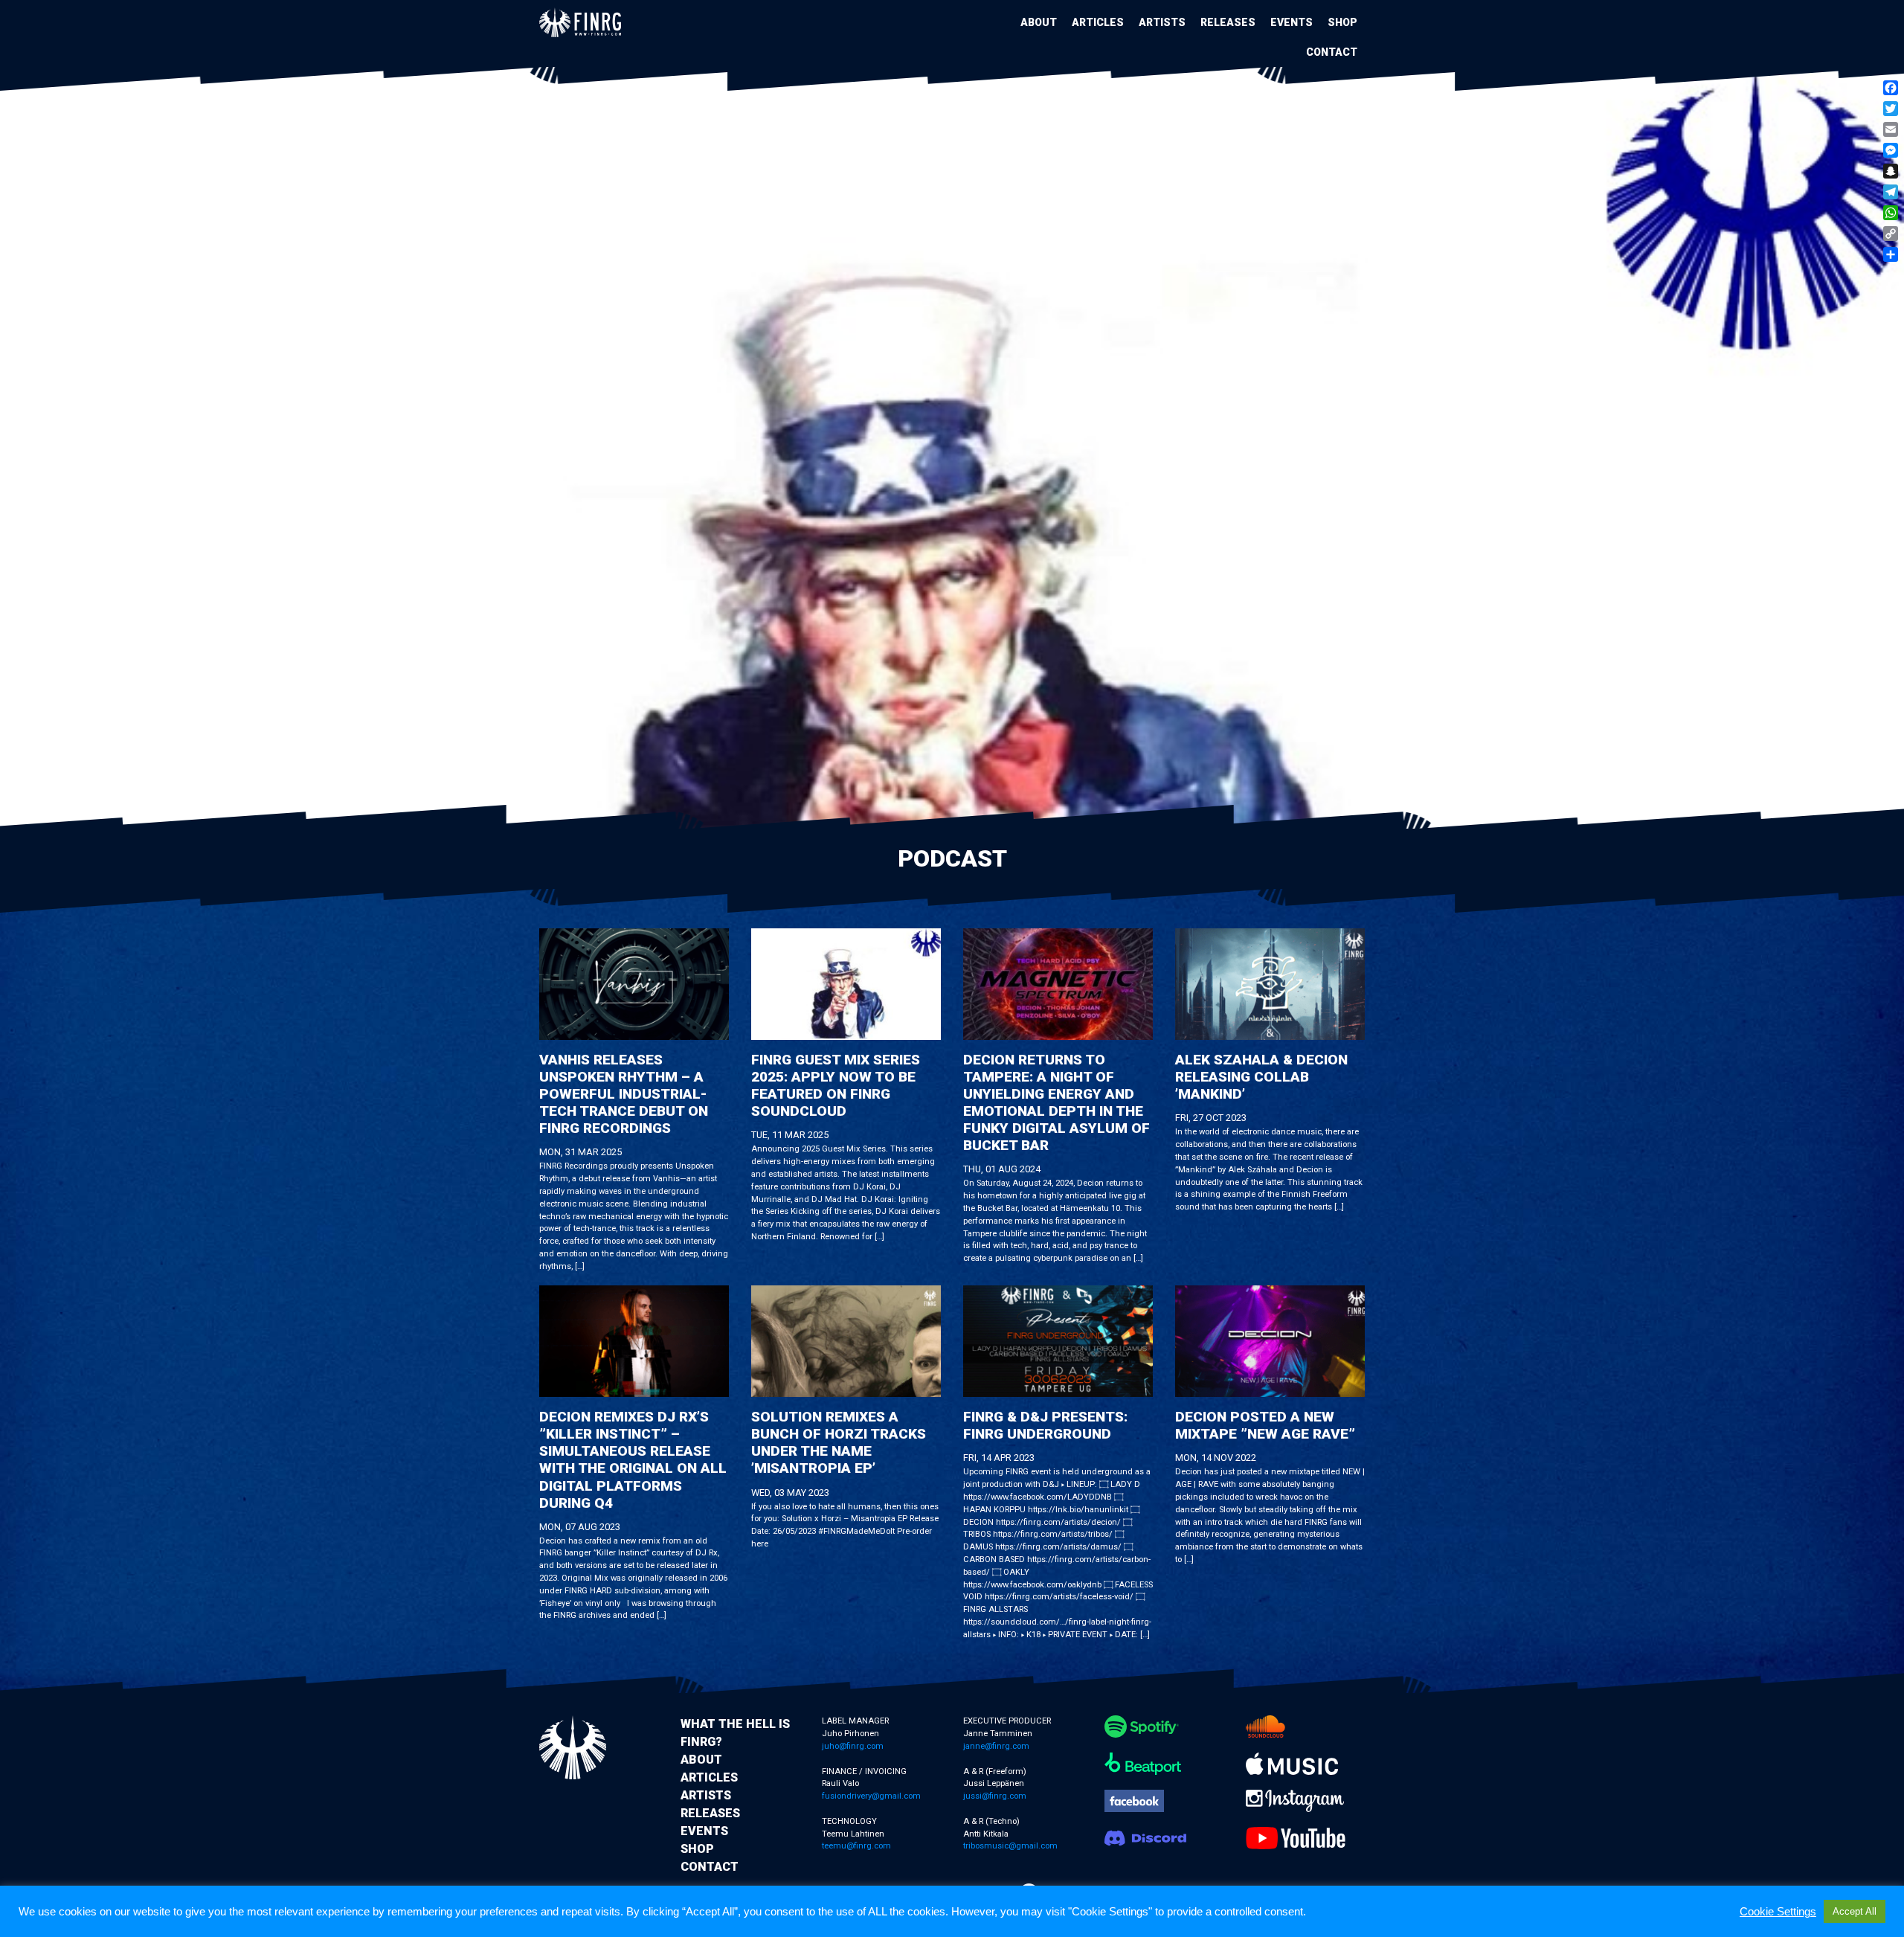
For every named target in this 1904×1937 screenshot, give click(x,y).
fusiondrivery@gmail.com (871, 1796)
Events (1292, 22)
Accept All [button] (1855, 1911)
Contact (1332, 52)
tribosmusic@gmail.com (1010, 1846)
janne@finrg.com (996, 1746)
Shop (1342, 22)
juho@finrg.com (853, 1746)
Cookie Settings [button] (1778, 1912)
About (1039, 22)
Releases (1228, 22)
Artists (1162, 22)
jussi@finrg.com (995, 1796)
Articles (1098, 22)
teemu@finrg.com (856, 1846)
